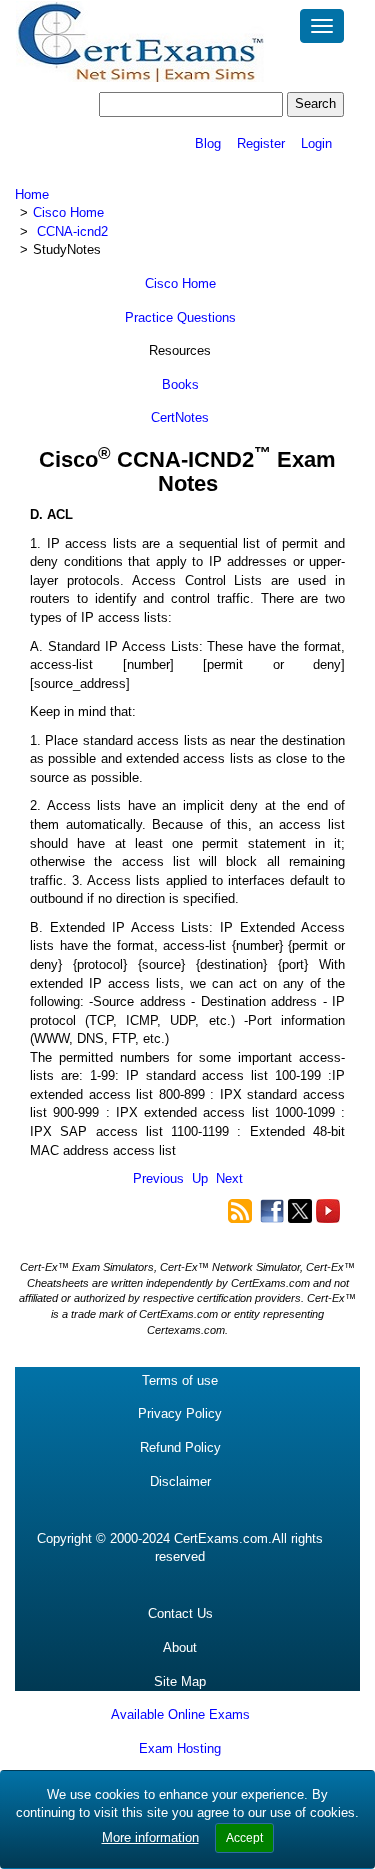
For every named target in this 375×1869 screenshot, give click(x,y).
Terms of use (180, 1380)
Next (229, 1178)
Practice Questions (180, 317)
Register (261, 143)
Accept (244, 1838)
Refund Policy (180, 1447)
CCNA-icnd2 (72, 231)
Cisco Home (68, 212)
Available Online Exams (180, 1714)
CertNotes (180, 417)
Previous (158, 1178)
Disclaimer (180, 1481)
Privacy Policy (180, 1413)
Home (32, 194)
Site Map (180, 1681)
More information (150, 1837)
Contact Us (180, 1613)
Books (180, 384)
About (180, 1647)
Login (316, 143)
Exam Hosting (180, 1748)
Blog (208, 143)
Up (200, 1178)
